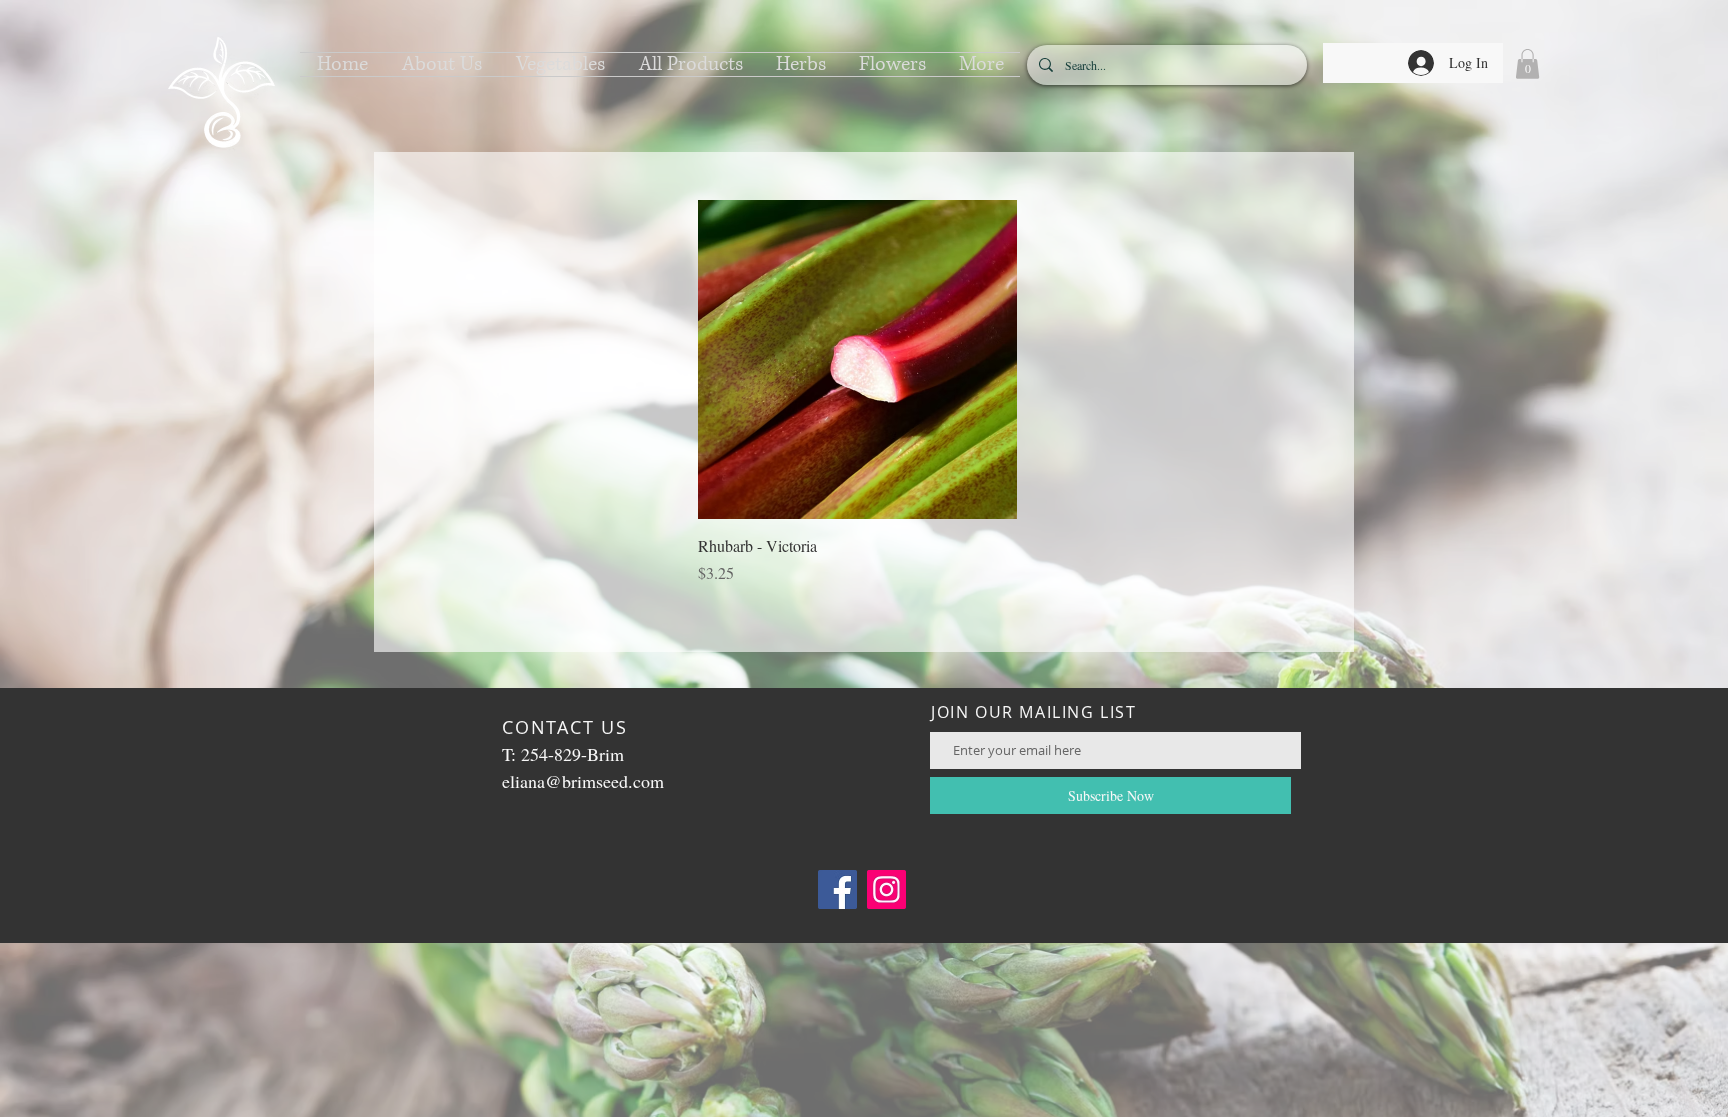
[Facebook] (837, 889)
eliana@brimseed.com (583, 781)
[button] (442, 64)
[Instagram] (886, 889)
